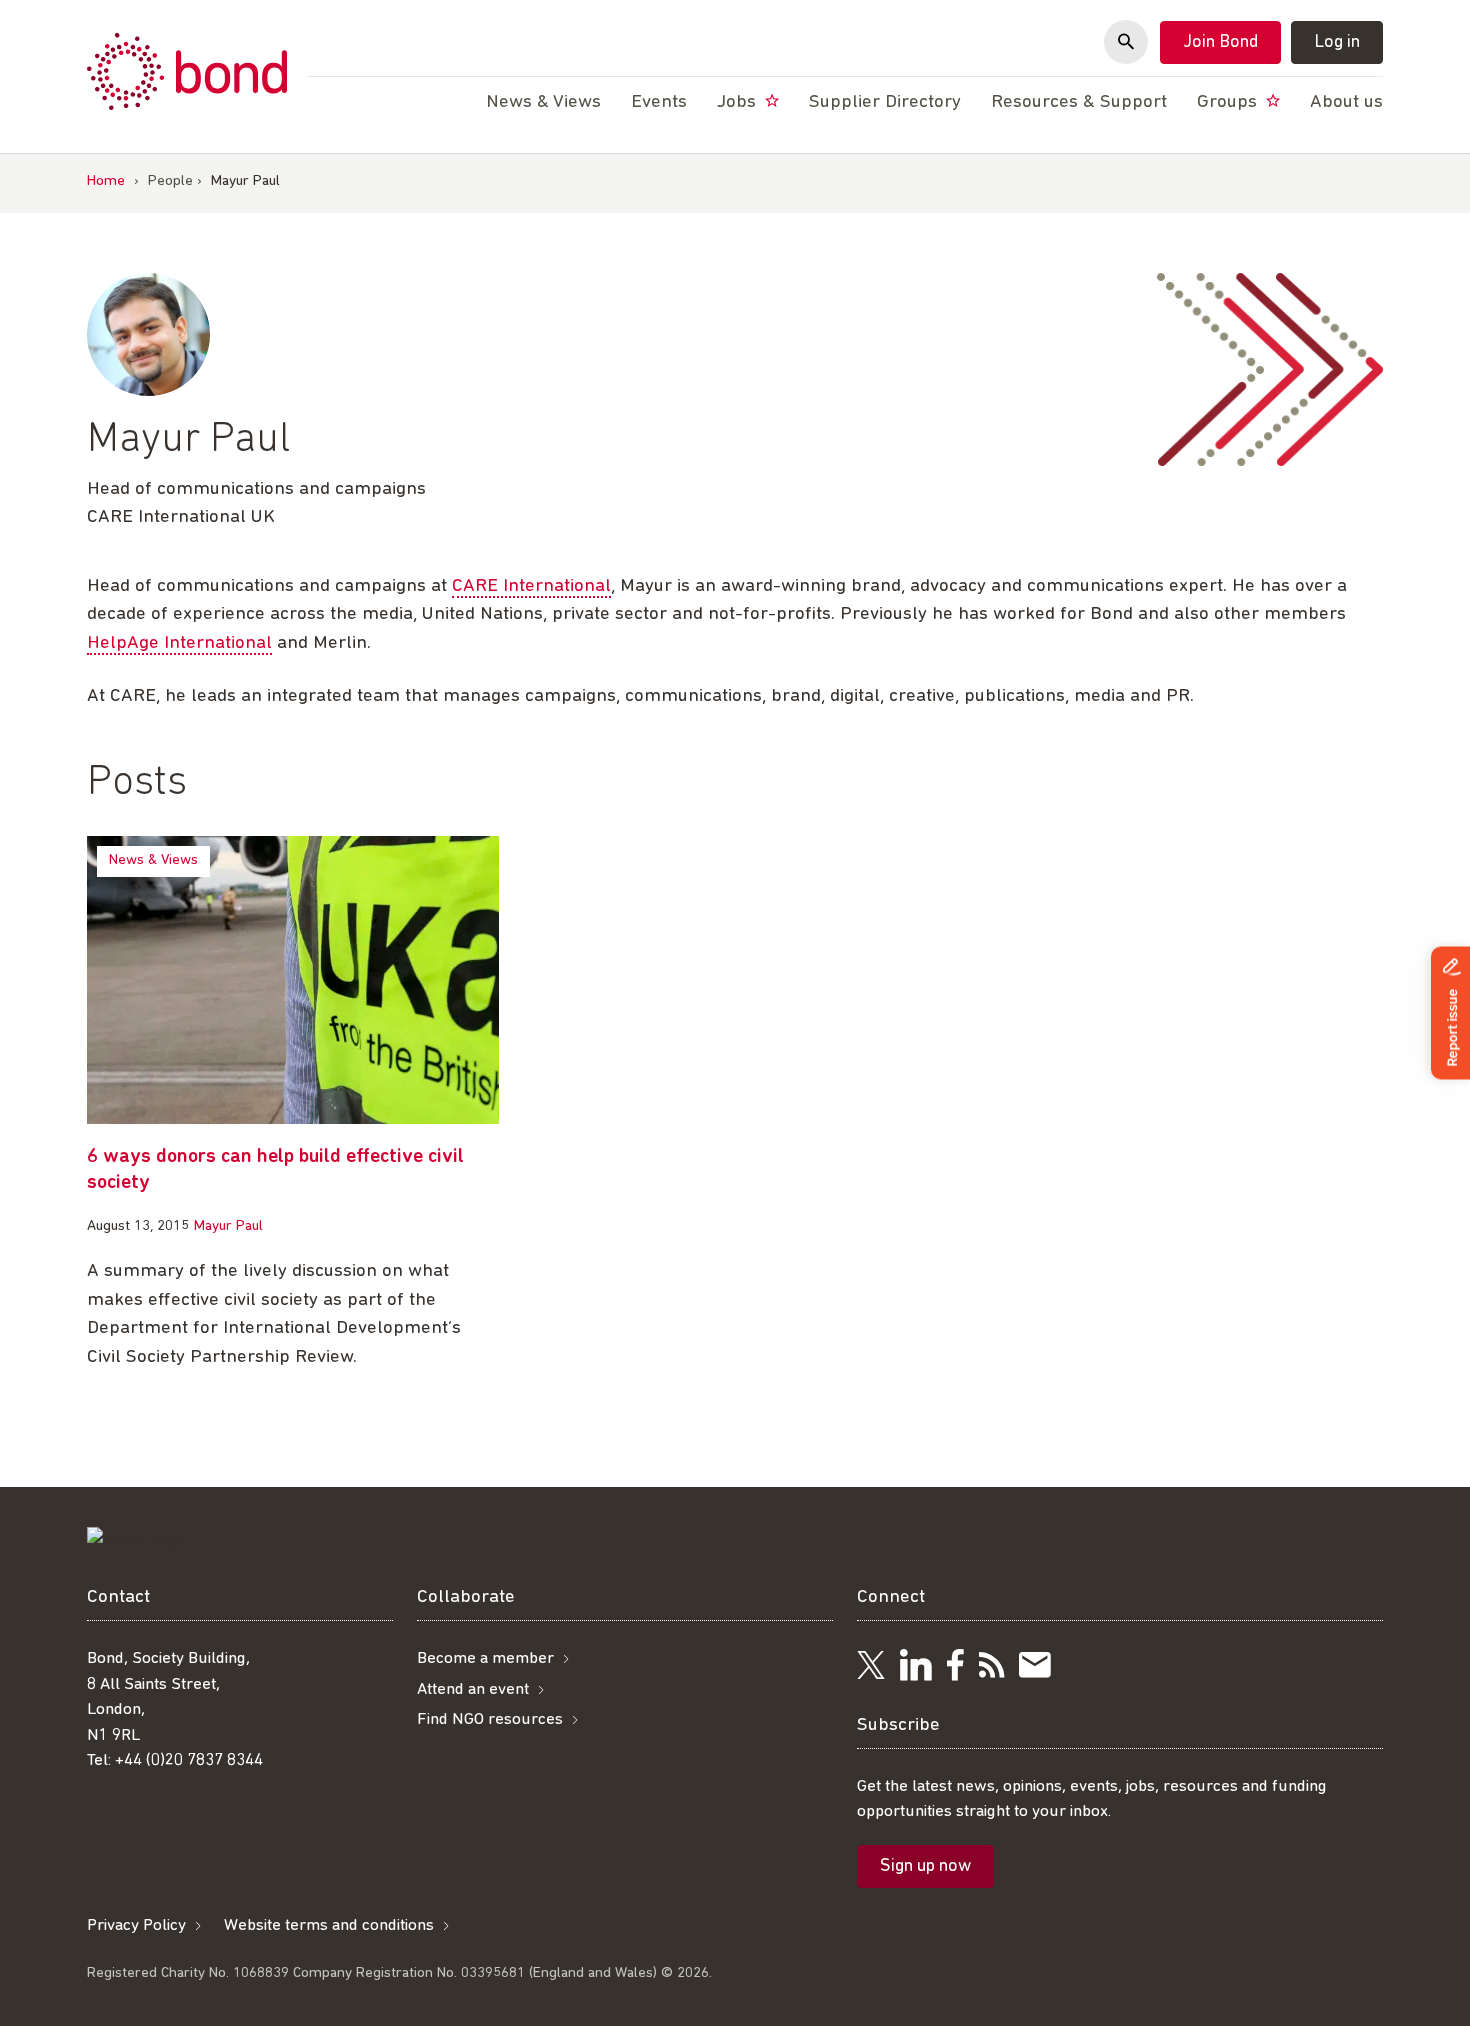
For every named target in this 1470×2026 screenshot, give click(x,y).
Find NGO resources (490, 1719)
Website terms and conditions (329, 1925)
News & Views (153, 860)
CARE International (531, 586)
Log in (1337, 43)
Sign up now (925, 1867)
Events (659, 102)
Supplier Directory (885, 102)
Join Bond (1220, 43)
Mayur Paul (228, 1226)
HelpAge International (179, 643)
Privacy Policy (136, 1925)
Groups (1229, 102)
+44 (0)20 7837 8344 (189, 1760)
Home (106, 181)
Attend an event (473, 1689)
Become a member (485, 1658)
